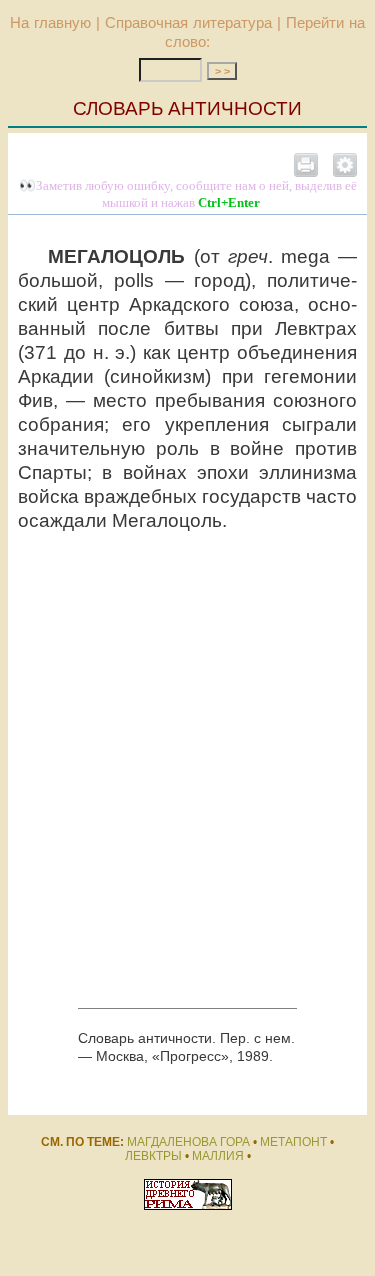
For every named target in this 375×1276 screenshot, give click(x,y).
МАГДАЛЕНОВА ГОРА (188, 1142)
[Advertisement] (187, 770)
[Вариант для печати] (306, 164)
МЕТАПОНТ (293, 1142)
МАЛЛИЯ (218, 1156)
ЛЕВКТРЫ (153, 1156)
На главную (50, 22)
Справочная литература (188, 22)
